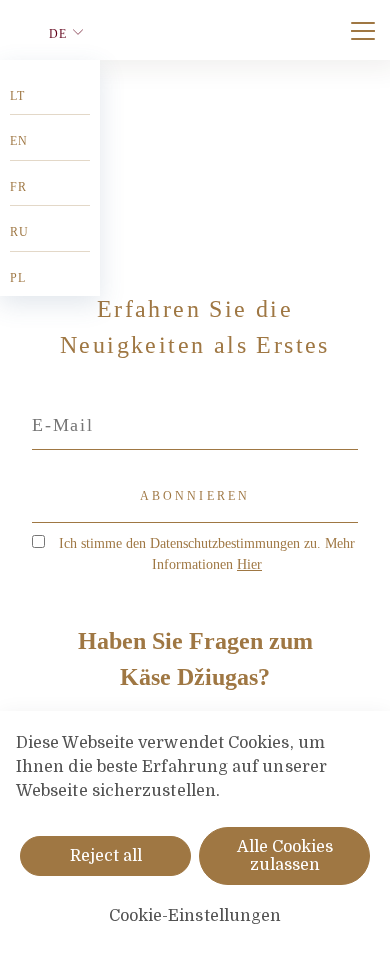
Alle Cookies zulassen (285, 856)
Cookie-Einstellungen (195, 916)
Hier (249, 564)
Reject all (106, 856)
